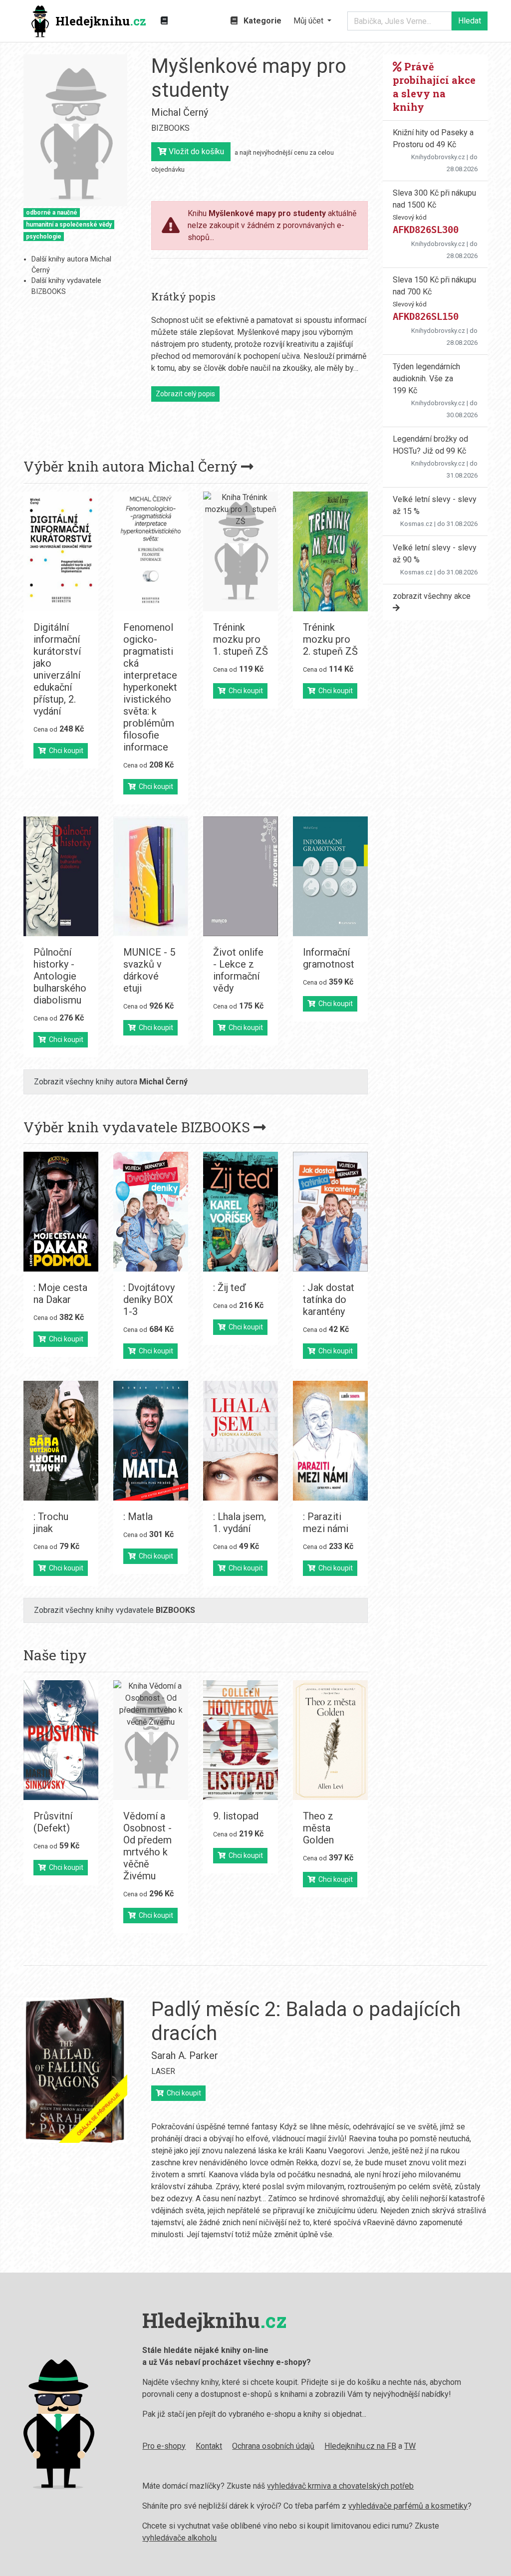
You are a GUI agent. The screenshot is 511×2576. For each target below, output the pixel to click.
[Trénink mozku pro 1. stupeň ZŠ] (241, 551)
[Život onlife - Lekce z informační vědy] (241, 876)
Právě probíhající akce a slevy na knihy (434, 87)
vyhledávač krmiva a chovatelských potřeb (340, 2486)
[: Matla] (151, 1441)
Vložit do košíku (195, 151)
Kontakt (209, 2446)
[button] (312, 21)
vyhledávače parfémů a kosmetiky (408, 2506)
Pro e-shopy (164, 2446)
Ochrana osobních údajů (273, 2446)
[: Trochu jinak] (61, 1441)
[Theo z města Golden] (330, 1740)
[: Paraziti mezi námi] (330, 1441)
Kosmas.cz (416, 524)
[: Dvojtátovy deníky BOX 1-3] (151, 1212)
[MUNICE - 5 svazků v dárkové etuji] (151, 876)
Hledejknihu (101, 21)
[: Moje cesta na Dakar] (61, 1212)
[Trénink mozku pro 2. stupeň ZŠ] (330, 551)
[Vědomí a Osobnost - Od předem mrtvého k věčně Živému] (151, 1740)
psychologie (44, 237)
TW (410, 2446)
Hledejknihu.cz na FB (360, 2446)
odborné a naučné (52, 213)
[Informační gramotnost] (330, 876)
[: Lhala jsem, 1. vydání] (241, 1441)
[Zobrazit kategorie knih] (164, 21)
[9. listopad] (241, 1740)
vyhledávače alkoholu (179, 2538)
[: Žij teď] (241, 1212)
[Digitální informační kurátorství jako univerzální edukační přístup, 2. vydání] (61, 551)
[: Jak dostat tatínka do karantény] (330, 1212)
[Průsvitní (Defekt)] (61, 1740)
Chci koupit (65, 751)
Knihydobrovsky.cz (438, 157)
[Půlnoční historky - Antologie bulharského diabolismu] (61, 876)
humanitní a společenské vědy (69, 225)
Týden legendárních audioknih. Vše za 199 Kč (426, 379)
